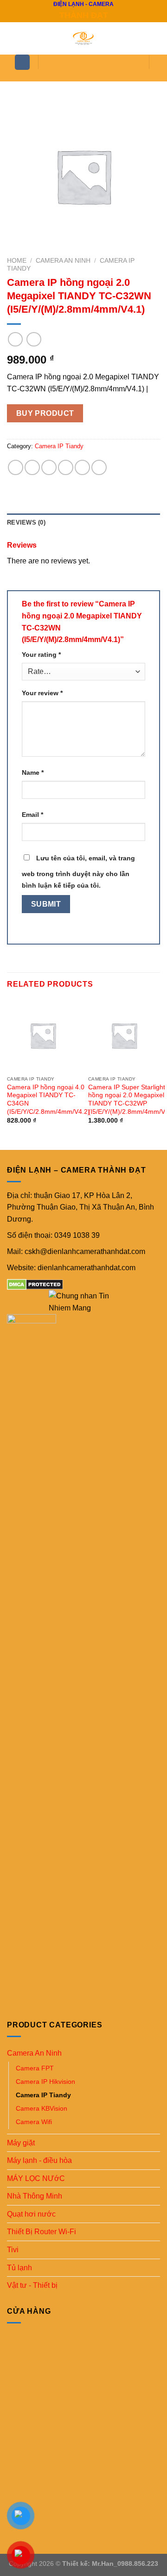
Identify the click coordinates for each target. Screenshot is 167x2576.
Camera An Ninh (63, 261)
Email (32, 815)
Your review (42, 693)
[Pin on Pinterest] (82, 467)
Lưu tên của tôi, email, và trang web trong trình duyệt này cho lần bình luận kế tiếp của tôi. (78, 872)
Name (33, 772)
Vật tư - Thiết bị (32, 2285)
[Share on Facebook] (32, 467)
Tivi (13, 2250)
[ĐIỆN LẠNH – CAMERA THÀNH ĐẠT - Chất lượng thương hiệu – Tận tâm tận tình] (83, 38)
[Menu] (22, 62)
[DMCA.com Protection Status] (35, 1284)
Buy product (45, 413)
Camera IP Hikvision (45, 2082)
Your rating (41, 655)
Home (17, 261)
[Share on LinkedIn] (99, 467)
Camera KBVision (42, 2108)
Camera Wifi (34, 2122)
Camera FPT (35, 2068)
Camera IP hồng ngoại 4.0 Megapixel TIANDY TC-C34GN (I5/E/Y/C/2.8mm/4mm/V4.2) (48, 1100)
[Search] (86, 76)
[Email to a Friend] (66, 467)
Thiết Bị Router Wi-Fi (42, 2232)
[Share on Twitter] (49, 467)
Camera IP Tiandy (59, 446)
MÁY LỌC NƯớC (36, 2178)
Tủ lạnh (19, 2268)
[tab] (83, 523)
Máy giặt (21, 2143)
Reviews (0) (26, 522)
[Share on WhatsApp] (16, 467)
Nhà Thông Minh (35, 2196)
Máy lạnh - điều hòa (39, 2160)
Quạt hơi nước (31, 2214)
